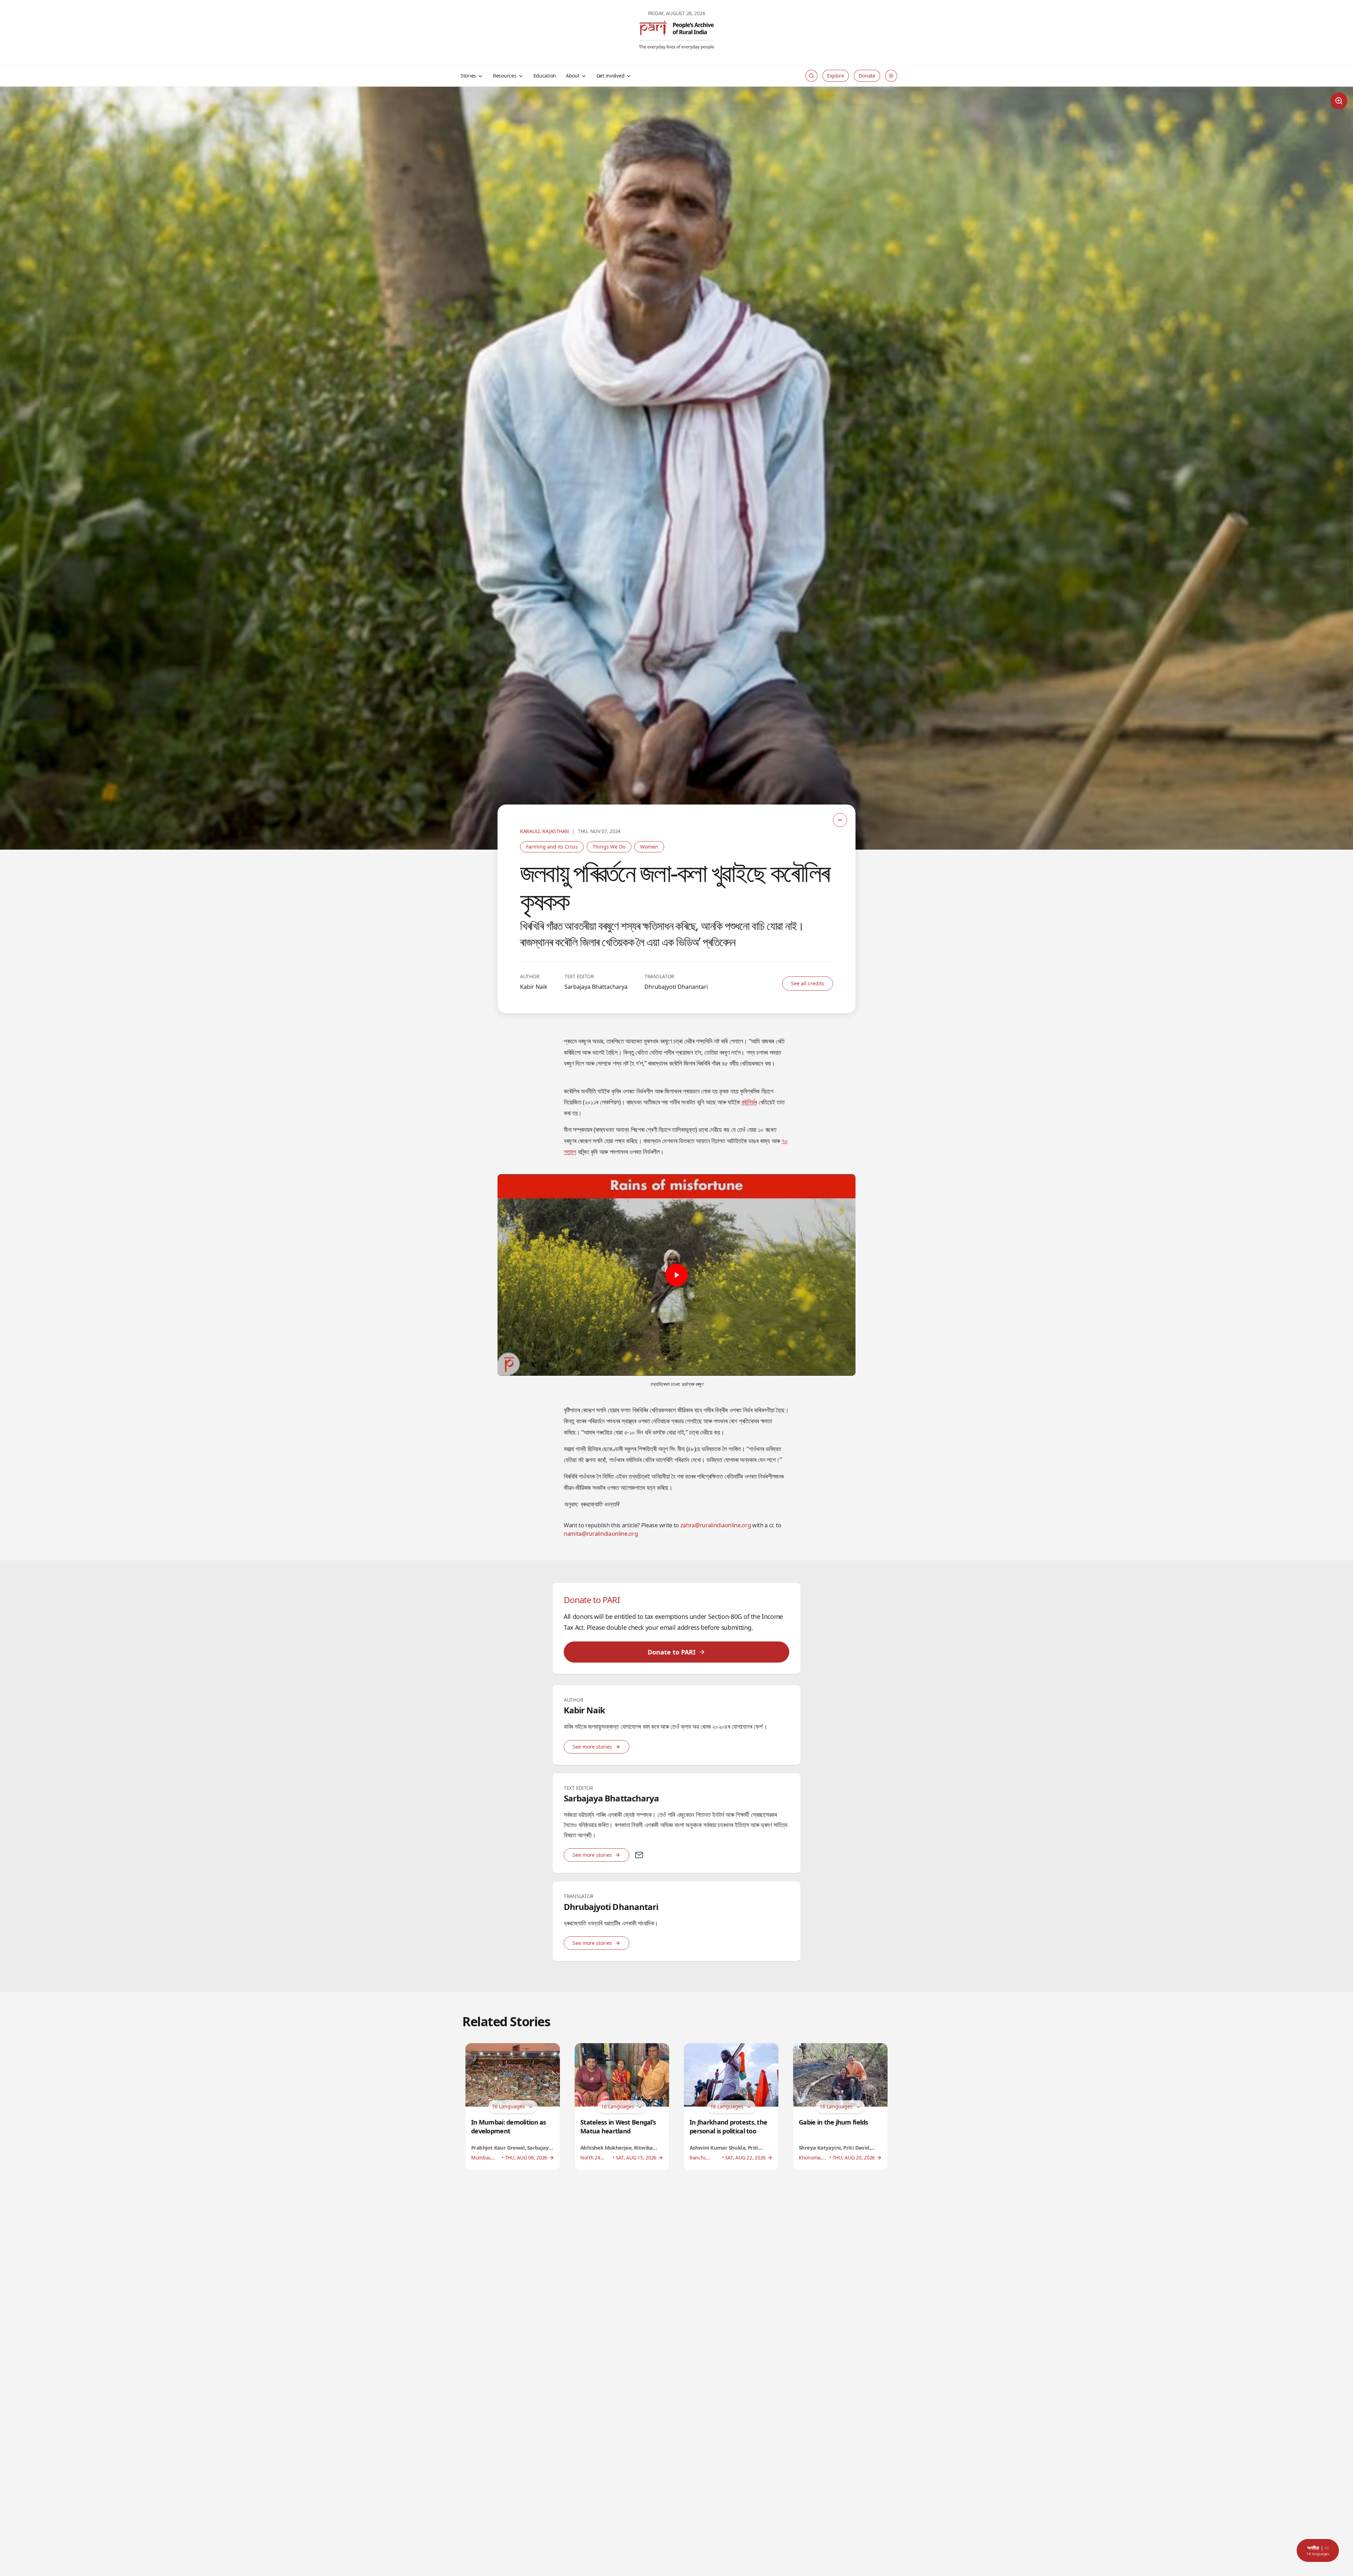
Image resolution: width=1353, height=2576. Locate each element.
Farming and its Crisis (552, 847)
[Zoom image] (1339, 101)
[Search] (811, 76)
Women (649, 847)
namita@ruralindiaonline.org (601, 1534)
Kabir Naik (534, 987)
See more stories (592, 1747)
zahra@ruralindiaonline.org (716, 1525)
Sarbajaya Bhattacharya (596, 987)
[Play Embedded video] (676, 1275)
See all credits (808, 983)
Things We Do (609, 847)
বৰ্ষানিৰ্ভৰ (749, 1102)
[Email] (639, 1855)
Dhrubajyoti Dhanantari (676, 987)
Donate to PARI (672, 1652)
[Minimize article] (840, 820)
